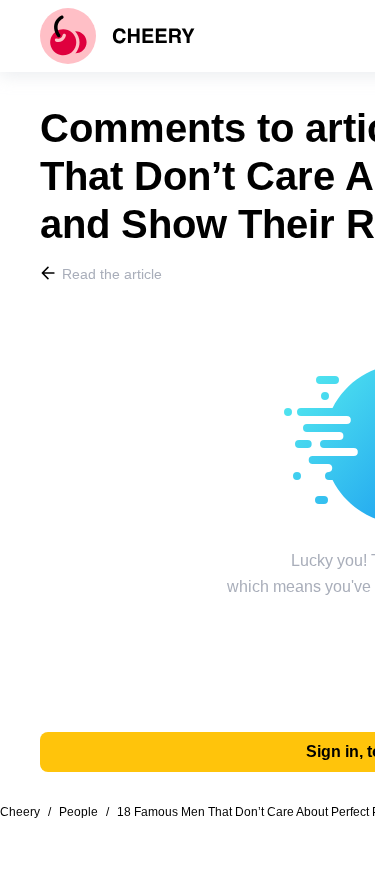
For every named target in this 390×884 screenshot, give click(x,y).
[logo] (117, 36)
